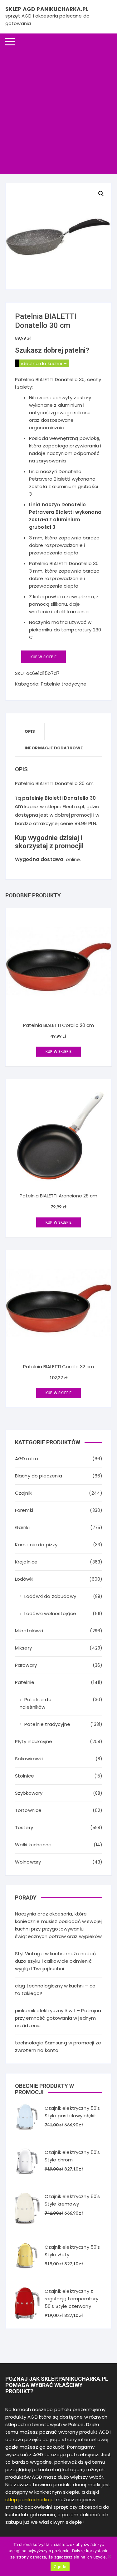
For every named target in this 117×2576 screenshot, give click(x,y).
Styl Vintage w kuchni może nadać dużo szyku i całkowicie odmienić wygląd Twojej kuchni (55, 1961)
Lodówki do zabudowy (50, 1596)
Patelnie (25, 1682)
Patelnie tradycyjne (64, 684)
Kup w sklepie (44, 657)
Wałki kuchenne (33, 1845)
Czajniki (24, 1493)
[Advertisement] (58, 112)
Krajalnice (26, 1562)
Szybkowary (29, 1793)
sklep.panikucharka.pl (30, 2499)
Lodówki (24, 1579)
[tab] (30, 731)
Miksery (23, 1648)
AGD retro (27, 1459)
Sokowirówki (29, 1759)
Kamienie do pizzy (36, 1545)
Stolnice (24, 1776)
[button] (101, 194)
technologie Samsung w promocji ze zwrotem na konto (58, 2046)
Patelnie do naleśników (36, 1703)
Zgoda (60, 2567)
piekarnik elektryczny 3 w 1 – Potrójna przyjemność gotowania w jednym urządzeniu (58, 2018)
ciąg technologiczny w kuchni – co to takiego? (55, 1989)
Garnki (22, 1527)
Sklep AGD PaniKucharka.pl (47, 9)
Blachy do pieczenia (39, 1476)
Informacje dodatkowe (54, 748)
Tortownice (28, 1810)
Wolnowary (28, 1862)
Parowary (26, 1665)
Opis (30, 731)
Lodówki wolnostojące (50, 1613)
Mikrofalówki (29, 1631)
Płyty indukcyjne (34, 1741)
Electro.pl (73, 806)
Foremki (24, 1510)
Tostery (24, 1827)
